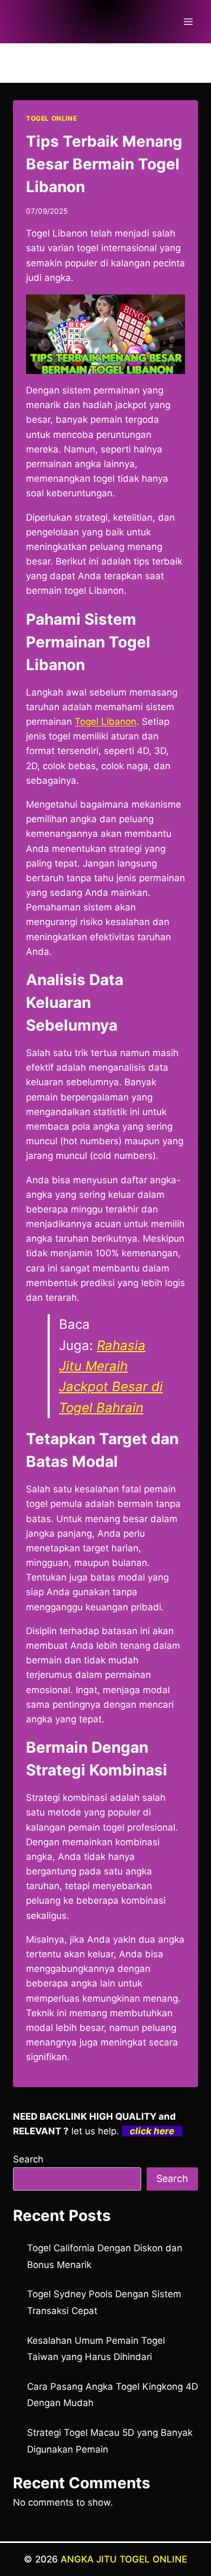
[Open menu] (188, 21)
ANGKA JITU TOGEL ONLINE (124, 2559)
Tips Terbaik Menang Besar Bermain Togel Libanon (104, 164)
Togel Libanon (105, 722)
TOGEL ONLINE (51, 118)
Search (28, 2159)
